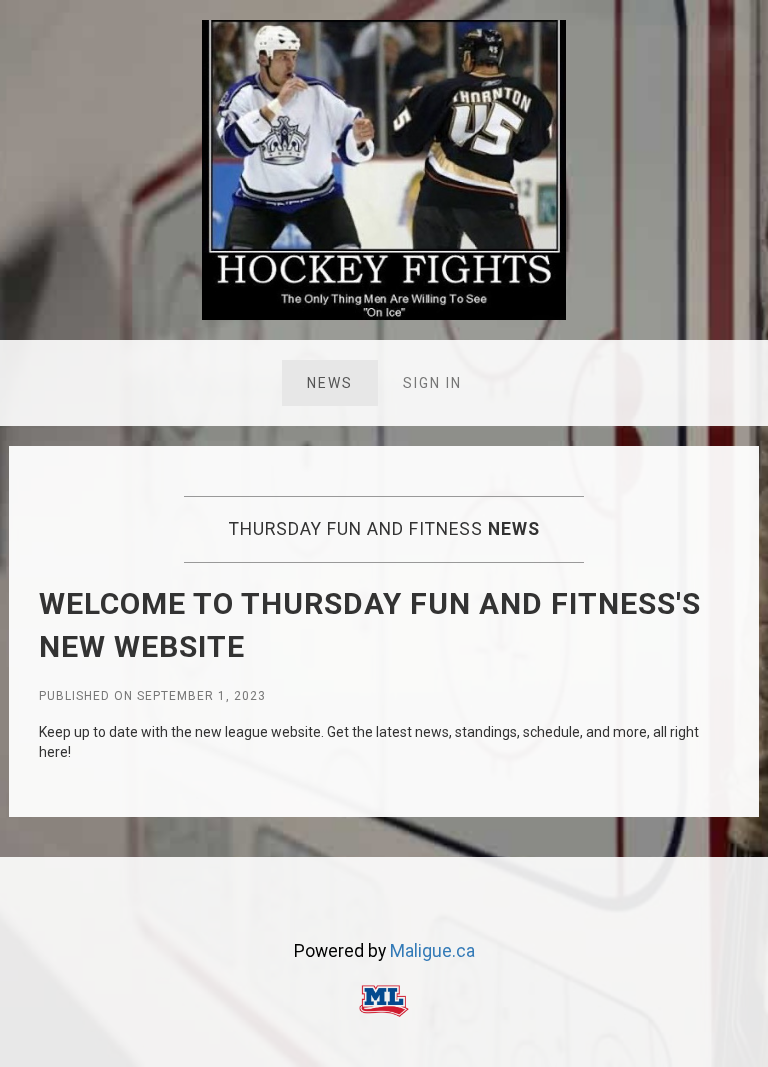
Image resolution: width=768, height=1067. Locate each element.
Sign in (432, 383)
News (330, 383)
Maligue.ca (432, 951)
